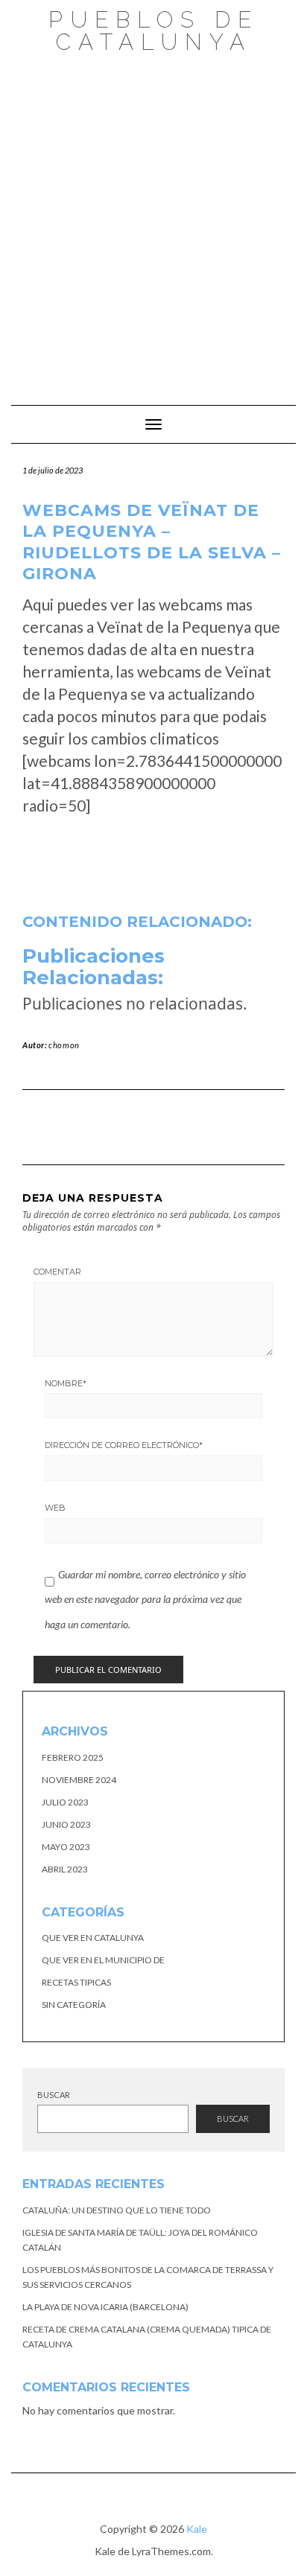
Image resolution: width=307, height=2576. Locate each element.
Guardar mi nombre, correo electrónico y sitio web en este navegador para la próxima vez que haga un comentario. (145, 1599)
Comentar (57, 1272)
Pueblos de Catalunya (153, 31)
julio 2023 (65, 1802)
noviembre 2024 (79, 1780)
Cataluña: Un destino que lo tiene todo (117, 2210)
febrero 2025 (73, 1757)
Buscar (54, 2095)
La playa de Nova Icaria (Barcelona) (105, 2307)
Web (55, 1508)
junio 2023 (66, 1824)
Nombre (66, 1383)
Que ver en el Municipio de (103, 1960)
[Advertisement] (153, 222)
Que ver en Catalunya (93, 1938)
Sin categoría (74, 2005)
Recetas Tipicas (76, 1982)
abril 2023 (65, 1869)
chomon (64, 1045)
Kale (197, 2529)
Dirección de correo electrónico (124, 1445)
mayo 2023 (66, 1847)
